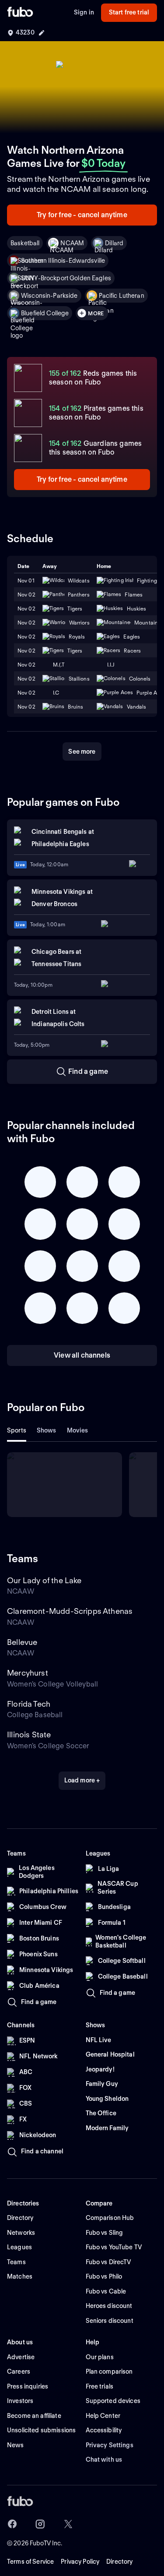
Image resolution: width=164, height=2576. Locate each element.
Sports (17, 1430)
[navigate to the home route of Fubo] (20, 13)
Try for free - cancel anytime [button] (82, 215)
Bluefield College (45, 313)
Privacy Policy (80, 2562)
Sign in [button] (84, 12)
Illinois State (29, 1734)
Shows (47, 1430)
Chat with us (104, 2460)
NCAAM (72, 243)
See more (82, 752)
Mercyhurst (28, 1673)
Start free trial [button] (129, 12)
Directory (119, 2562)
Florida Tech (29, 1704)
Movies (78, 1430)
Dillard (114, 243)
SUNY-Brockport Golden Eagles (66, 278)
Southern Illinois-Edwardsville (63, 261)
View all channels (82, 1355)
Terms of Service (30, 2562)
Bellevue (22, 1642)
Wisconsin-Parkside (49, 296)
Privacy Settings (110, 2445)
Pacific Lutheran (122, 296)
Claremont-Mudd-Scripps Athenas (70, 1611)
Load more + (82, 1780)
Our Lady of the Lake (44, 1580)
